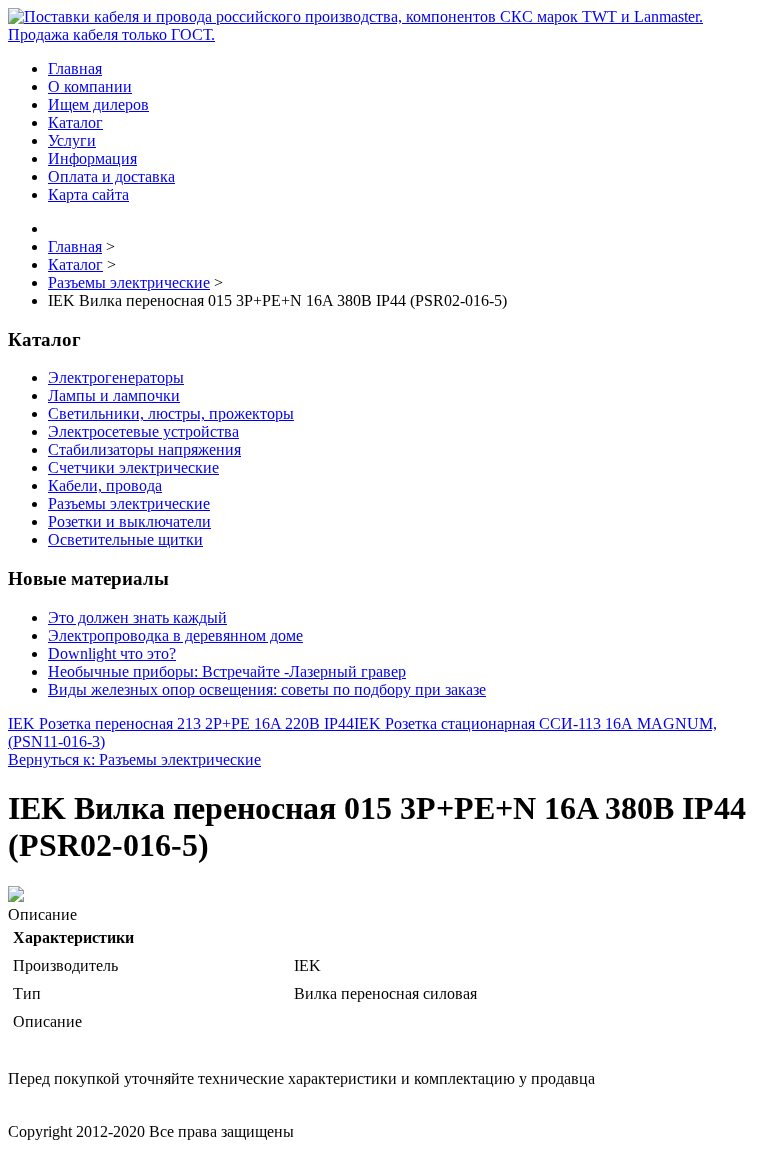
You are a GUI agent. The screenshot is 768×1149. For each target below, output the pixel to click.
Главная (75, 68)
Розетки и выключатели (129, 521)
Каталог (75, 122)
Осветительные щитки (125, 539)
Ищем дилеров (98, 104)
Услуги (72, 140)
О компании (90, 86)
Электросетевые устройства (143, 431)
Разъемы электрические (129, 503)
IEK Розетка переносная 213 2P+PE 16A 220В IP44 (181, 723)
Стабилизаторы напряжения (144, 449)
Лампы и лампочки (114, 395)
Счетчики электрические (133, 467)
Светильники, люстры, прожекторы (171, 413)
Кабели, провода (105, 485)
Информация (92, 158)
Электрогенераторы (116, 377)
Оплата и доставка (111, 176)
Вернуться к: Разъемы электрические (134, 759)
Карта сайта (88, 194)
